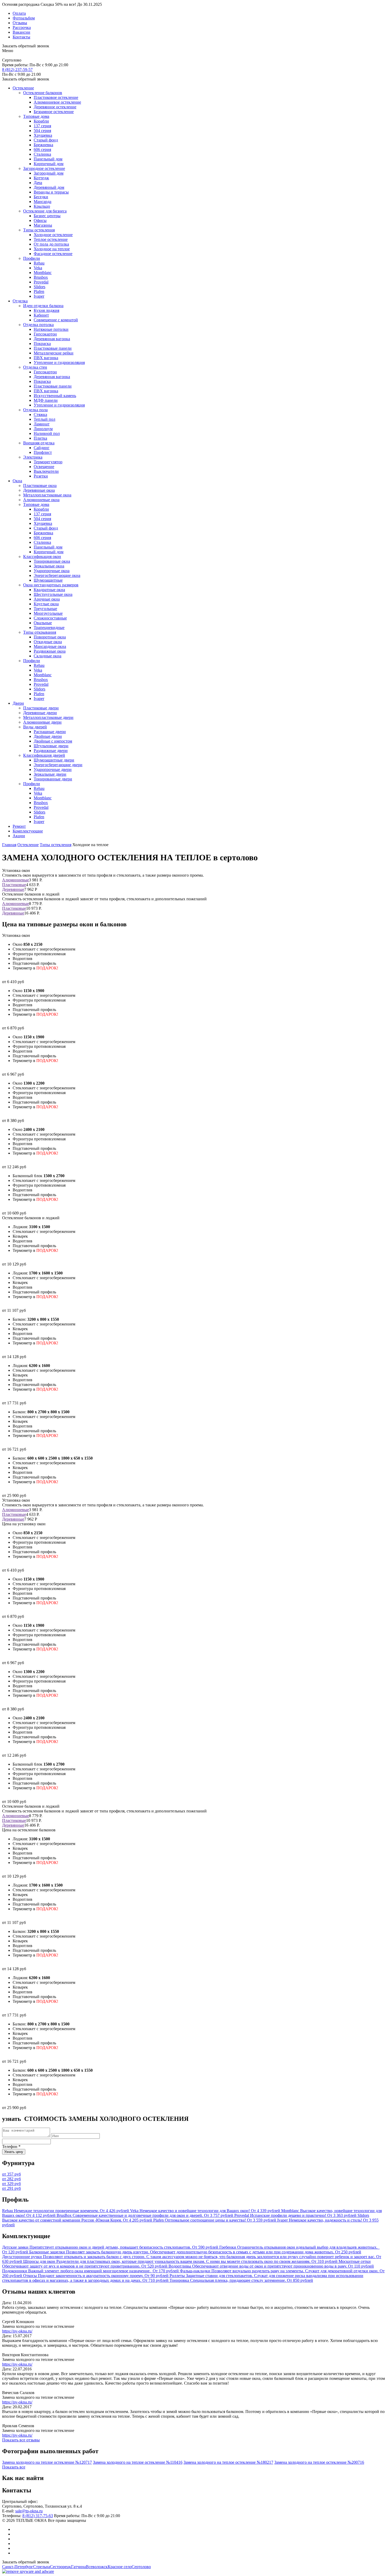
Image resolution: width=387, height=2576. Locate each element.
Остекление (23, 88)
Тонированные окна (52, 561)
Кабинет (41, 315)
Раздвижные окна (50, 651)
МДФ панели (46, 400)
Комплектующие (28, 831)
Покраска (42, 344)
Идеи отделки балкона (43, 306)
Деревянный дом (49, 187)
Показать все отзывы (21, 2440)
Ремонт (19, 826)
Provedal (41, 282)
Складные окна (48, 656)
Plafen (39, 291)
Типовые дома (36, 116)
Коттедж (41, 178)
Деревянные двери (40, 713)
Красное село (120, 2567)
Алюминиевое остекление (57, 102)
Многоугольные (48, 613)
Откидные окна (48, 642)
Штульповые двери (51, 746)
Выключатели (46, 471)
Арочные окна (47, 599)
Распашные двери (50, 732)
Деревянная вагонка (52, 339)
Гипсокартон (45, 334)
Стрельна (42, 2567)
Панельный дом (48, 159)
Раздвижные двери (51, 751)
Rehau (39, 263)
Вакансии (21, 32)
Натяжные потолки (51, 329)
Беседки (41, 197)
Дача (38, 183)
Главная (9, 845)
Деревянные (13, 889)
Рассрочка (22, 27)
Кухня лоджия (46, 310)
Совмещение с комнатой (56, 320)
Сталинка (42, 154)
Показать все (14, 2467)
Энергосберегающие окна (57, 575)
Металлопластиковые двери (48, 717)
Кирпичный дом (49, 164)
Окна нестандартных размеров (51, 585)
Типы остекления (39, 230)
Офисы (40, 220)
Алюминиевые (16, 880)
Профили (32, 258)
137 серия (42, 126)
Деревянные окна (39, 490)
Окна (17, 481)
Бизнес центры (47, 216)
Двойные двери (48, 736)
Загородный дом (49, 173)
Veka (38, 268)
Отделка (20, 301)
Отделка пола (35, 410)
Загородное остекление (44, 168)
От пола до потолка (51, 244)
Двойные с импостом (53, 741)
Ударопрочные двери (53, 769)
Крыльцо (42, 206)
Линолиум (43, 429)
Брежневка (43, 145)
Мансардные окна (50, 646)
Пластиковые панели (53, 348)
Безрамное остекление (54, 112)
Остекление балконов (43, 93)
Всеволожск (97, 2567)
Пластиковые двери (41, 708)
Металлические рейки (54, 353)
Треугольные (45, 609)
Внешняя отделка (39, 443)
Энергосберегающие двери (58, 765)
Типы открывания (40, 632)
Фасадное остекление (53, 254)
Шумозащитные (48, 580)
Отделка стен (35, 367)
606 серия (42, 149)
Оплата (19, 13)
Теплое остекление (51, 239)
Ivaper (39, 296)
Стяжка (40, 415)
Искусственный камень (55, 396)
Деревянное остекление (55, 107)
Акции (19, 836)
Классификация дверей (44, 755)
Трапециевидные (49, 628)
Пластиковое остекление (56, 97)
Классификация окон (42, 557)
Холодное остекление (53, 235)
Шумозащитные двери (54, 760)
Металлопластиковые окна (47, 495)
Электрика (33, 457)
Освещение (44, 467)
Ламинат (42, 424)
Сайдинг (42, 448)
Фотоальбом (24, 18)
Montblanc (43, 273)
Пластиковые (14, 885)
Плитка (40, 438)
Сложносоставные (50, 618)
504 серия (42, 131)
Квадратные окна (49, 590)
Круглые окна (46, 604)
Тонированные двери (53, 779)
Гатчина (78, 2567)
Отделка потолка (38, 325)
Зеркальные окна (49, 566)
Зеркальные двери (50, 774)
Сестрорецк (61, 2567)
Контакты (21, 37)
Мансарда (43, 202)
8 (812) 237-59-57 (17, 70)
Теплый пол (44, 419)
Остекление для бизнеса (45, 211)
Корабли (41, 121)
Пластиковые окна (40, 486)
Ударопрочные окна (52, 571)
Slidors (39, 287)
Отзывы (20, 23)
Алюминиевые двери (42, 722)
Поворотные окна (50, 637)
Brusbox (41, 277)
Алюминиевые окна (41, 500)
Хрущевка (43, 135)
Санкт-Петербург (18, 2567)
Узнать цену (14, 2152)
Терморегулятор (48, 462)
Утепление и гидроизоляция (59, 362)
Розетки (41, 476)
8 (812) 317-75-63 (38, 2516)
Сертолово (141, 2567)
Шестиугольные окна (53, 594)
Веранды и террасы (51, 192)
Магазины (43, 225)
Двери (18, 703)
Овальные (43, 623)
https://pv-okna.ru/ (17, 2331)
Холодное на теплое (52, 249)
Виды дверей (35, 727)
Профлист (43, 452)
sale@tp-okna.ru (29, 2511)
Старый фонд (46, 140)
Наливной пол (47, 433)
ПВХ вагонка (46, 358)
